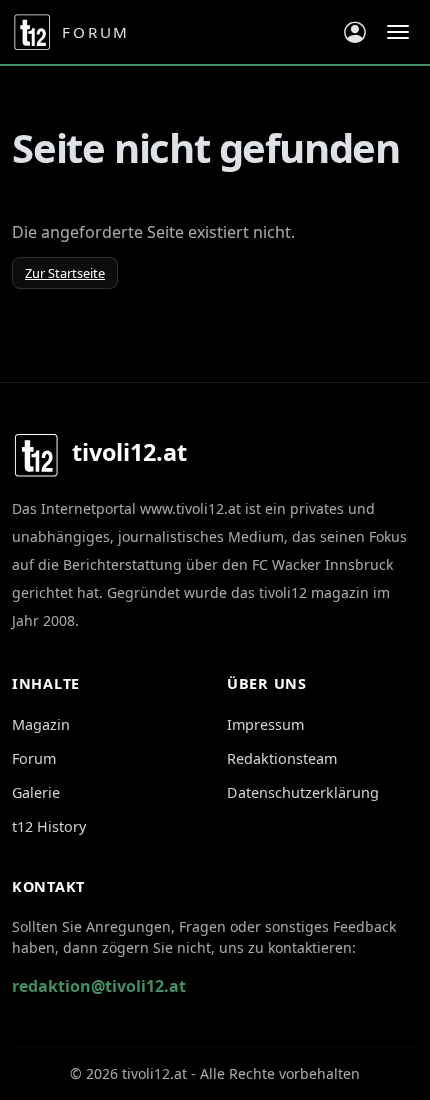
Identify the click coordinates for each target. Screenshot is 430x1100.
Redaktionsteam (282, 758)
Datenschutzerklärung (303, 792)
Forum (34, 758)
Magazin (41, 724)
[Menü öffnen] (398, 32)
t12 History (49, 826)
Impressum (265, 724)
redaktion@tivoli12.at (99, 986)
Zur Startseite (65, 273)
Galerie (36, 792)
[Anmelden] (355, 32)
